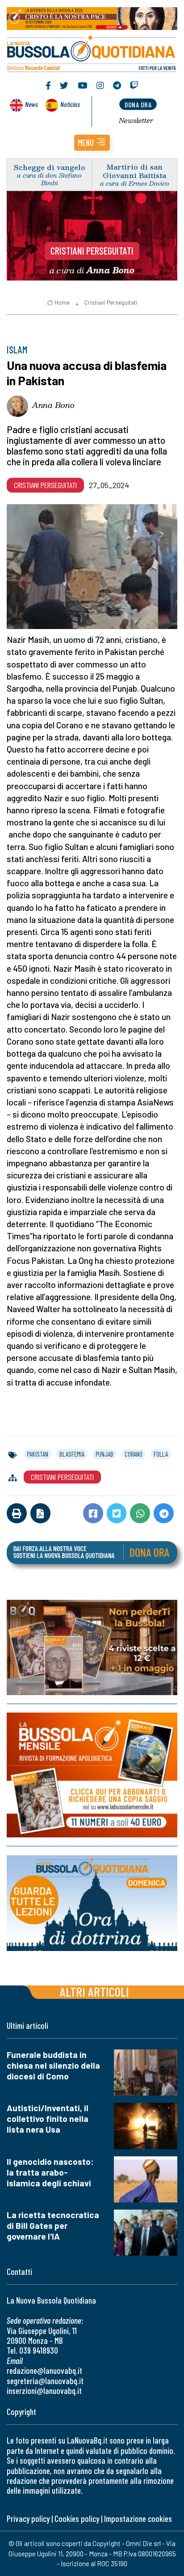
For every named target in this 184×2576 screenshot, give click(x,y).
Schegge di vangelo (50, 167)
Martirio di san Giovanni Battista (134, 171)
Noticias (70, 104)
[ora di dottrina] (92, 1903)
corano (134, 1454)
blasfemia (72, 1454)
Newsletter (136, 120)
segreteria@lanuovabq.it (45, 2381)
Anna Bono (53, 405)
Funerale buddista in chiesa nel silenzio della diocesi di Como (53, 2065)
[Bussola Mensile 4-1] (92, 1647)
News (31, 104)
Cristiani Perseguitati (92, 251)
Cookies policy (77, 2519)
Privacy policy (28, 2519)
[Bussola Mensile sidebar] (92, 1775)
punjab (105, 1454)
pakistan (38, 1454)
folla (161, 1454)
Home (62, 302)
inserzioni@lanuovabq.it (44, 2391)
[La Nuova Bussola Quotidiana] (92, 52)
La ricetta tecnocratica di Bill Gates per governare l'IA (53, 2225)
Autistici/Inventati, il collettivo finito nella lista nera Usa (48, 2119)
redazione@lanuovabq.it (44, 2370)
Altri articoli (94, 1992)
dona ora (138, 104)
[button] (92, 143)
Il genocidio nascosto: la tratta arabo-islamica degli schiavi (50, 2172)
